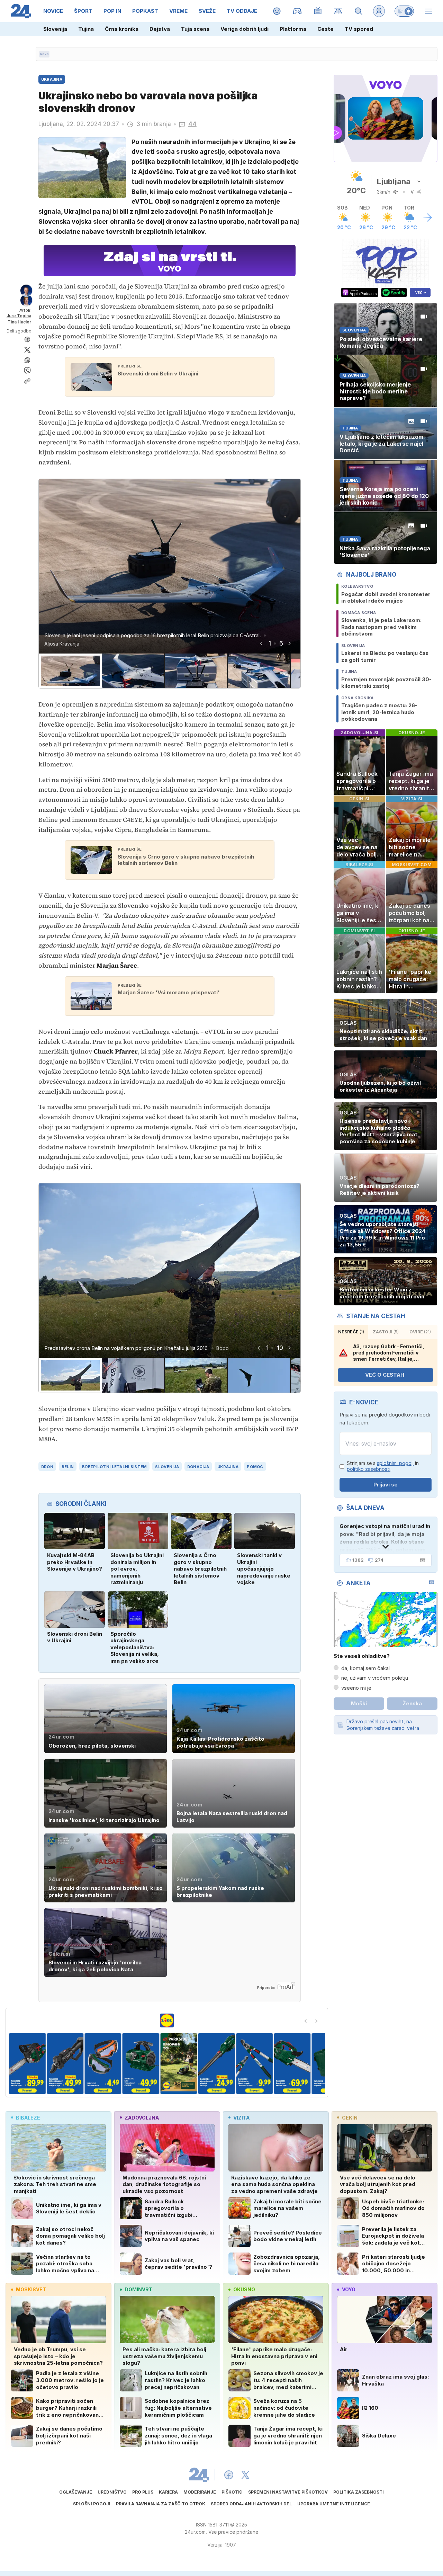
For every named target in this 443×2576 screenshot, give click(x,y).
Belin (68, 1467)
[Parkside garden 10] (324, 2064)
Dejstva (160, 29)
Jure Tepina (19, 316)
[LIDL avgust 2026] (167, 2020)
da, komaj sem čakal (365, 1668)
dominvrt (138, 2289)
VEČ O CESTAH (385, 1375)
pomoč (255, 1467)
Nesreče (351, 1332)
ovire (420, 1332)
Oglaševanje (76, 2492)
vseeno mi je (356, 1688)
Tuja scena (195, 29)
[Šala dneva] (421, 1560)
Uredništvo (112, 2492)
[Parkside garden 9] (286, 2064)
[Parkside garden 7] (211, 2064)
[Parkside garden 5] (135, 2064)
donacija (198, 1467)
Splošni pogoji (92, 2504)
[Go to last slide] (261, 643)
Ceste (326, 29)
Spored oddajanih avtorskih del (251, 2504)
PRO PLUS (143, 2492)
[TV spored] (318, 11)
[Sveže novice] (44, 54)
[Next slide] (289, 643)
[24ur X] (245, 2475)
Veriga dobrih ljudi (245, 29)
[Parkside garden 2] (21, 2064)
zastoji (386, 1332)
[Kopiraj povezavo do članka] (27, 381)
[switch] (404, 11)
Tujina (86, 29)
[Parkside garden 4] (97, 2064)
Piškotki (232, 2492)
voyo (349, 2289)
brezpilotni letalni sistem (114, 1467)
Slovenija (55, 29)
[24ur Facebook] (229, 2475)
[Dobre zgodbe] (277, 11)
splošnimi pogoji (395, 1463)
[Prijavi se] (379, 11)
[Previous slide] (306, 2021)
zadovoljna (142, 2118)
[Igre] (297, 11)
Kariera (168, 2492)
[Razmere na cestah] (338, 11)
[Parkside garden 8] (248, 2064)
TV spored (359, 29)
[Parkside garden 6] (173, 2064)
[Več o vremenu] (428, 217)
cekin (350, 2118)
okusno (244, 2289)
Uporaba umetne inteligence (334, 2504)
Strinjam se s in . (383, 1466)
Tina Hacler (19, 322)
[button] (70, 671)
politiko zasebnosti (369, 1469)
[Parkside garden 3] (59, 2064)
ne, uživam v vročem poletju (375, 1678)
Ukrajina (228, 1467)
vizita (241, 2118)
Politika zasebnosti (359, 2492)
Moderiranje (200, 2492)
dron (47, 1467)
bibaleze (28, 2118)
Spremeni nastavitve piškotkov (288, 2492)
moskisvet (31, 2289)
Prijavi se (386, 1485)
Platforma (293, 29)
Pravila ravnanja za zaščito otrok (161, 2504)
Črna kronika (122, 29)
